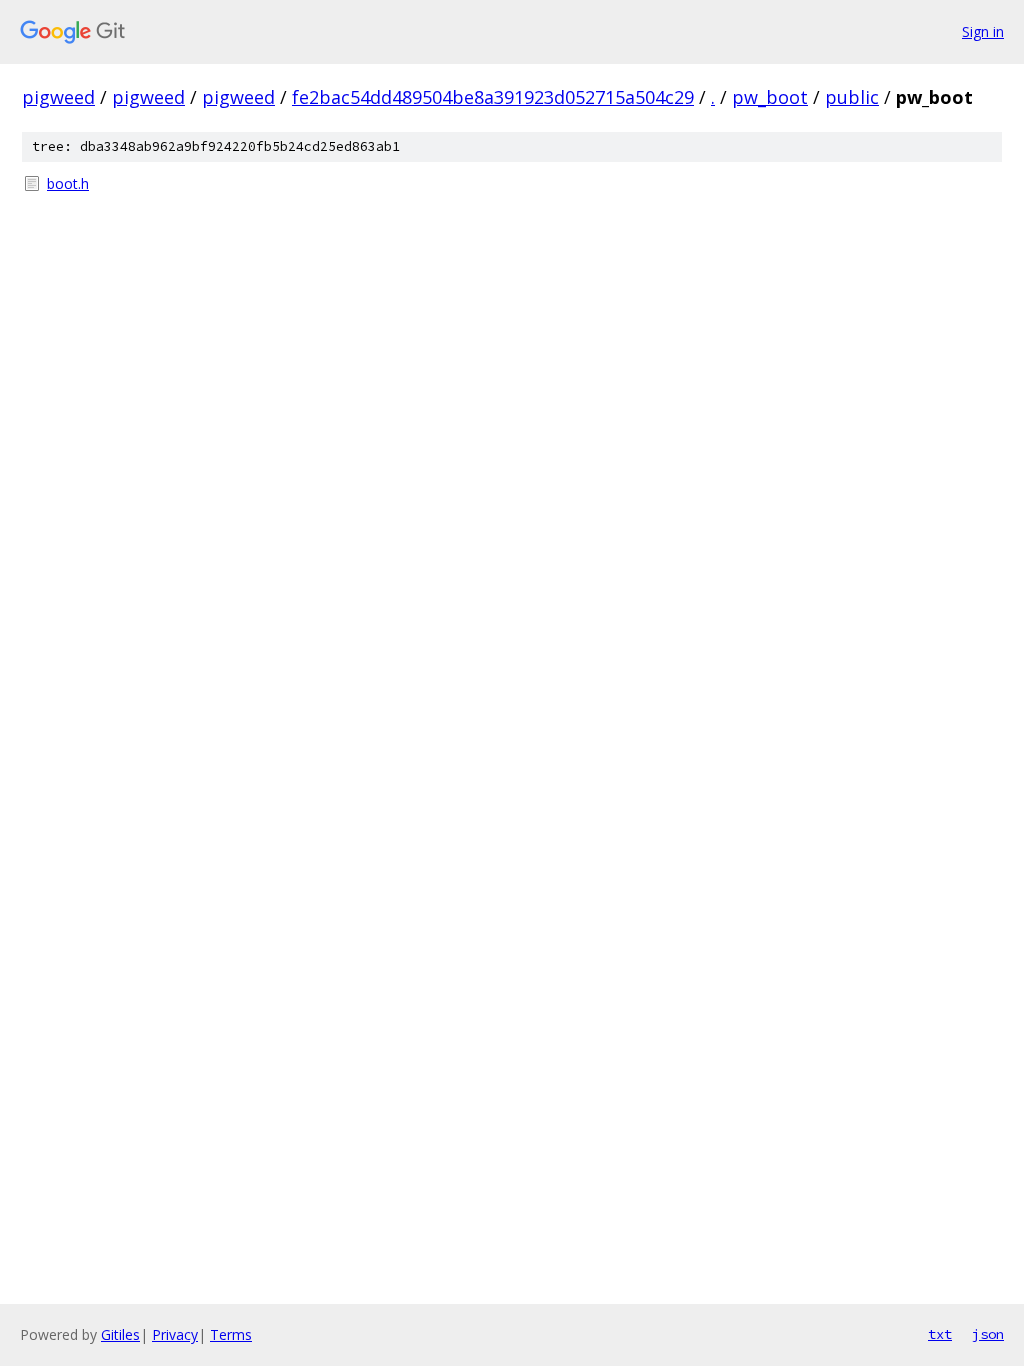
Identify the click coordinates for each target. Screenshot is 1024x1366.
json (988, 1334)
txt (940, 1334)
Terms (231, 1334)
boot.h (68, 183)
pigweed (58, 97)
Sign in (983, 31)
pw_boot (770, 97)
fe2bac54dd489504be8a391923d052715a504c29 (493, 97)
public (852, 97)
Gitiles (120, 1334)
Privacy (175, 1334)
